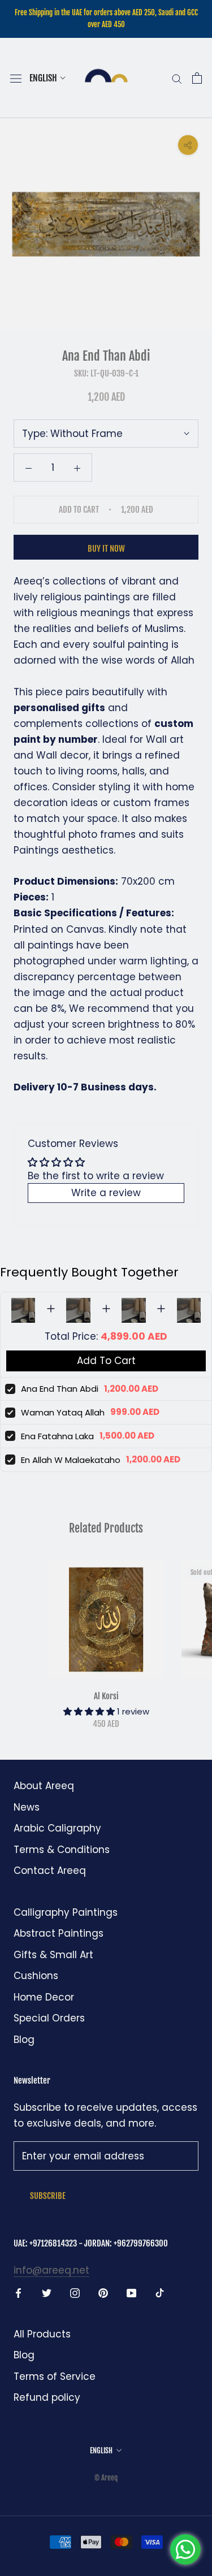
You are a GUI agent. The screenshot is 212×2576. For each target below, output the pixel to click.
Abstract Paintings (59, 1933)
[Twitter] (47, 2292)
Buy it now (106, 549)
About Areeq (44, 1786)
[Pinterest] (103, 2292)
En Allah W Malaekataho (71, 1460)
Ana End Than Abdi (60, 1389)
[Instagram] (75, 2292)
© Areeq (106, 2478)
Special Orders (49, 2018)
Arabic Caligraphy (57, 1828)
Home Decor (44, 1997)
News (27, 1807)
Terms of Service (55, 2376)
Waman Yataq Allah (63, 1412)
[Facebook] (18, 2292)
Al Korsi (106, 1696)
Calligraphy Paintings (66, 1912)
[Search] (177, 78)
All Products (42, 2334)
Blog (24, 2040)
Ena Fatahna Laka (57, 1436)
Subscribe (48, 2196)
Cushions (36, 1976)
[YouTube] (131, 2292)
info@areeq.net (51, 2270)
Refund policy (47, 2397)
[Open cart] (197, 78)
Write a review (106, 1193)
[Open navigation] (16, 78)
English (43, 78)
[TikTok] (160, 2292)
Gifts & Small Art (53, 1955)
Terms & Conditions (62, 1850)
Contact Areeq (50, 1871)
